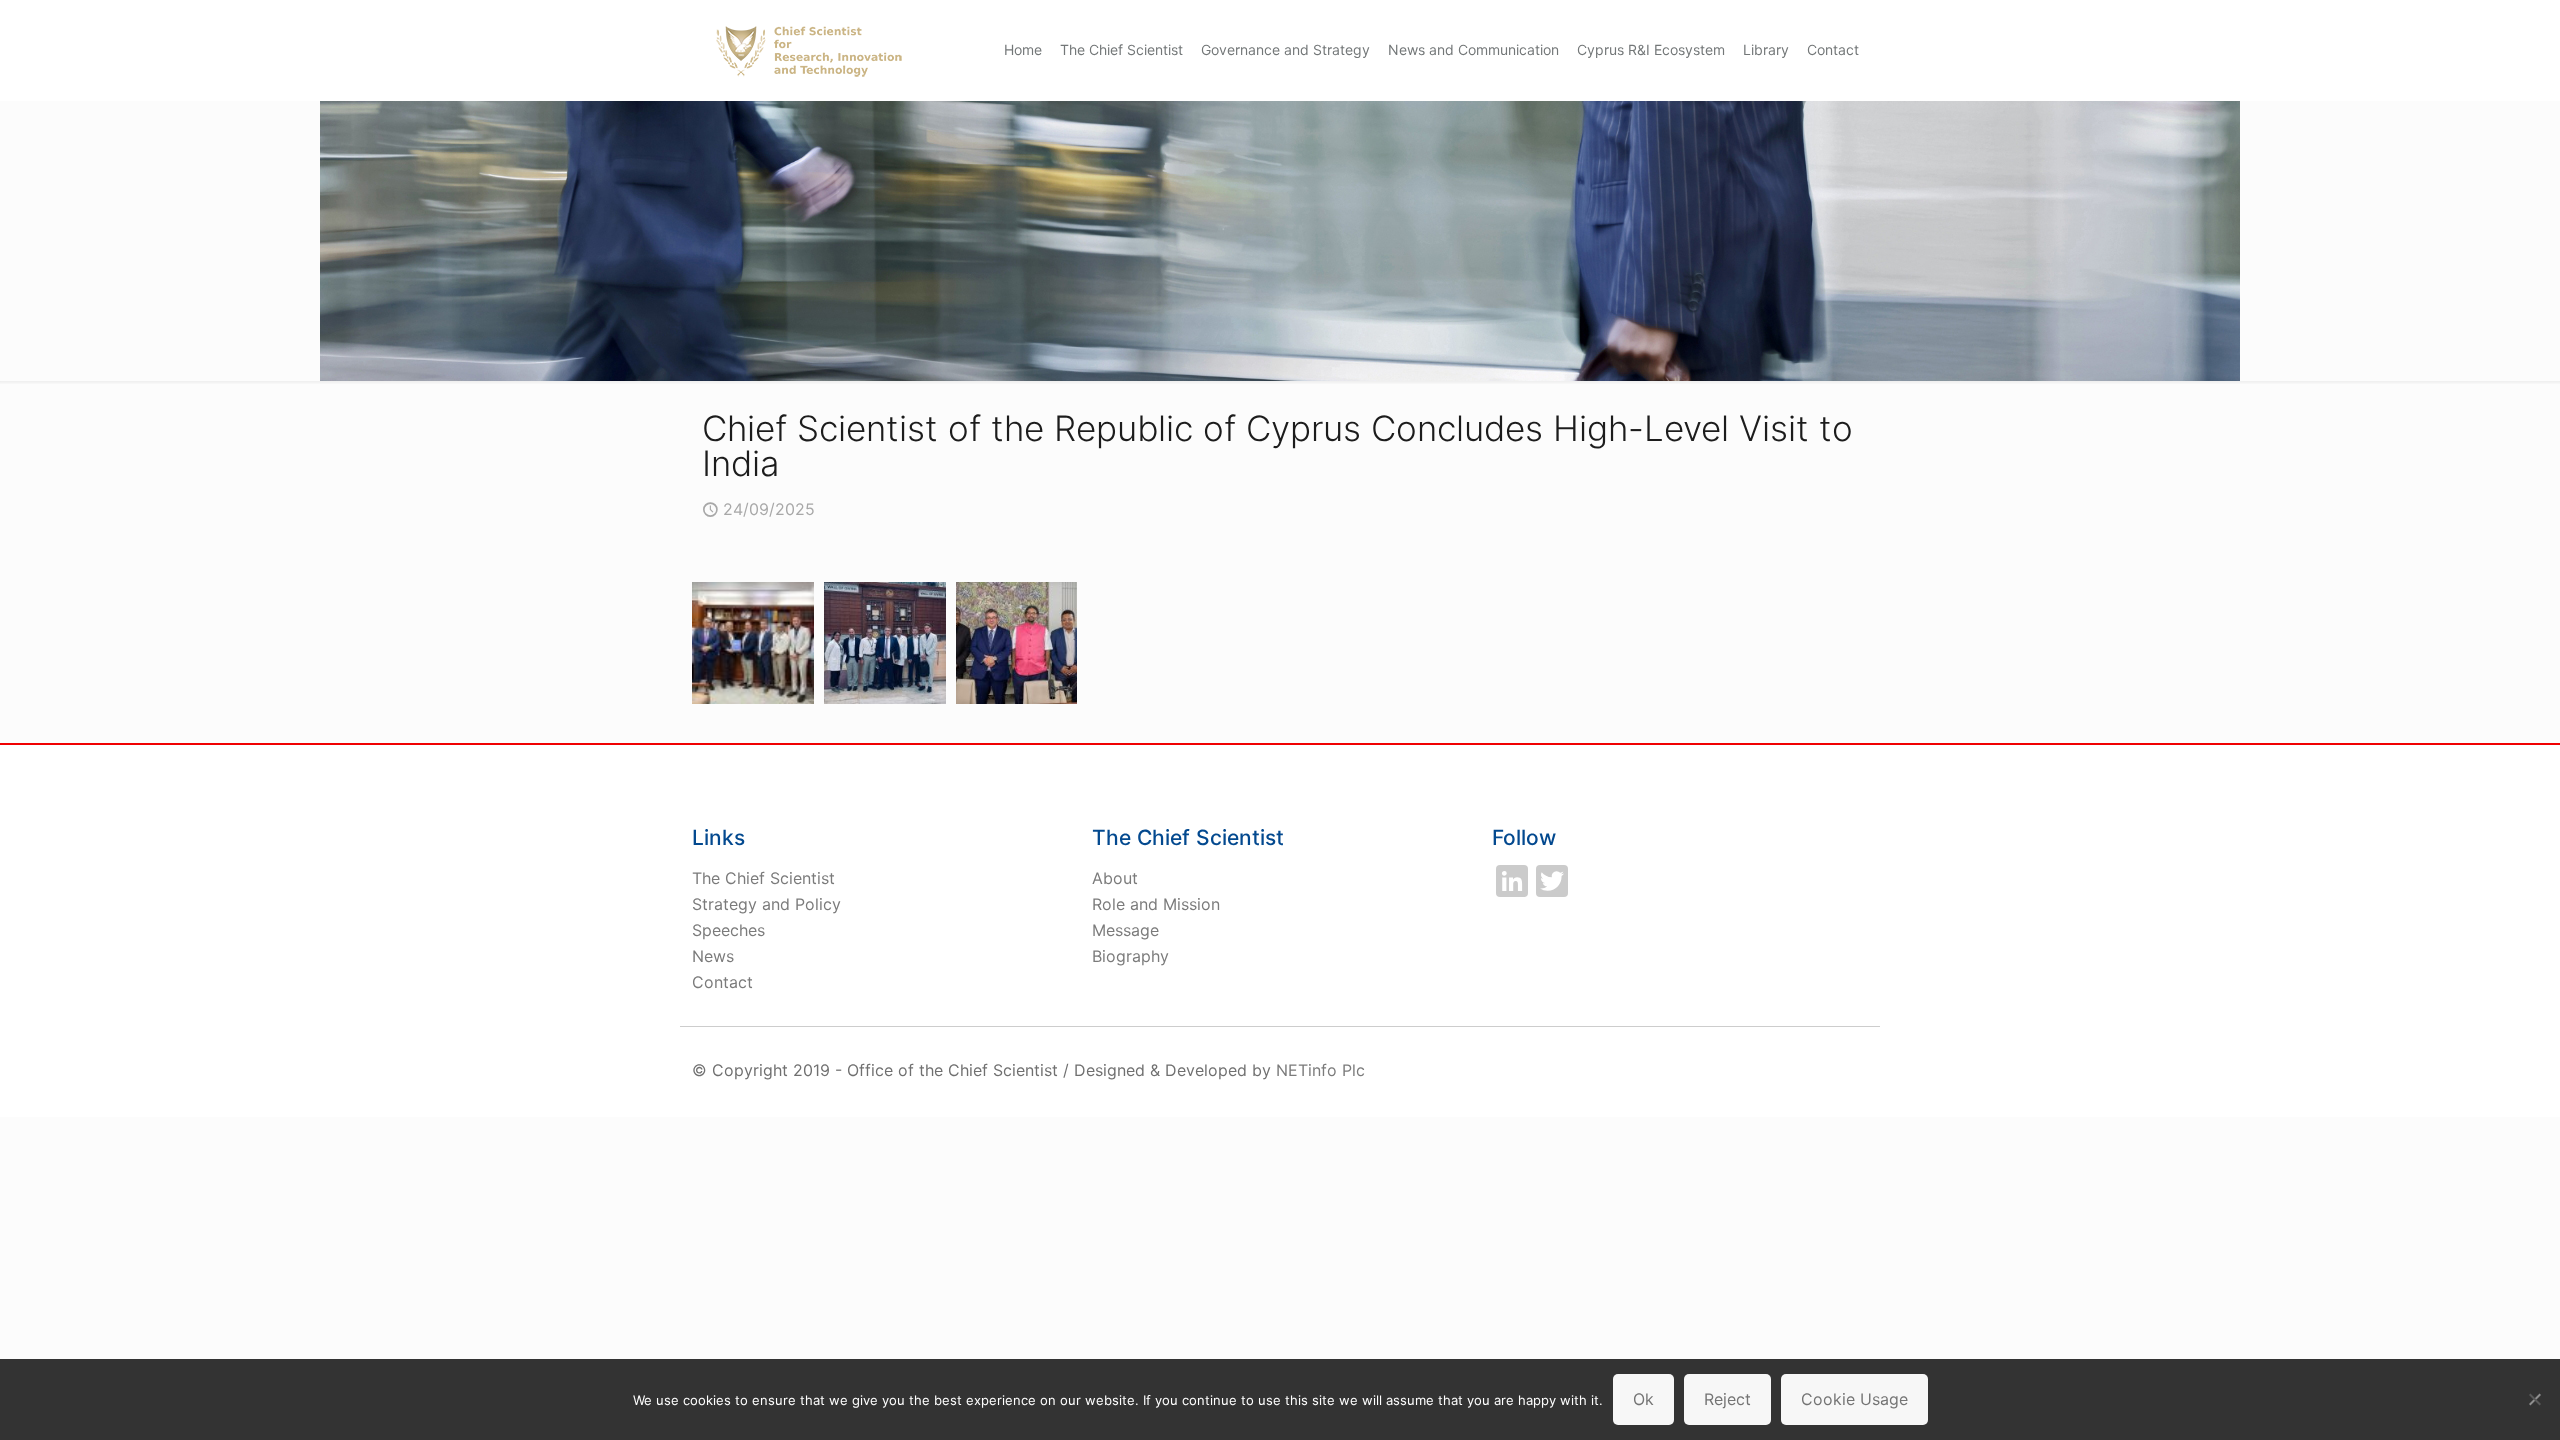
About (1115, 878)
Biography (1130, 956)
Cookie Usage (1854, 1399)
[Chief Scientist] (808, 50)
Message (1125, 930)
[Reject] (2535, 1399)
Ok (1643, 1399)
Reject (1727, 1399)
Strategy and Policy (766, 904)
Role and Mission (1156, 904)
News (713, 956)
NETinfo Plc (1320, 1070)
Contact (722, 982)
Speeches (728, 930)
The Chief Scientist (763, 878)
